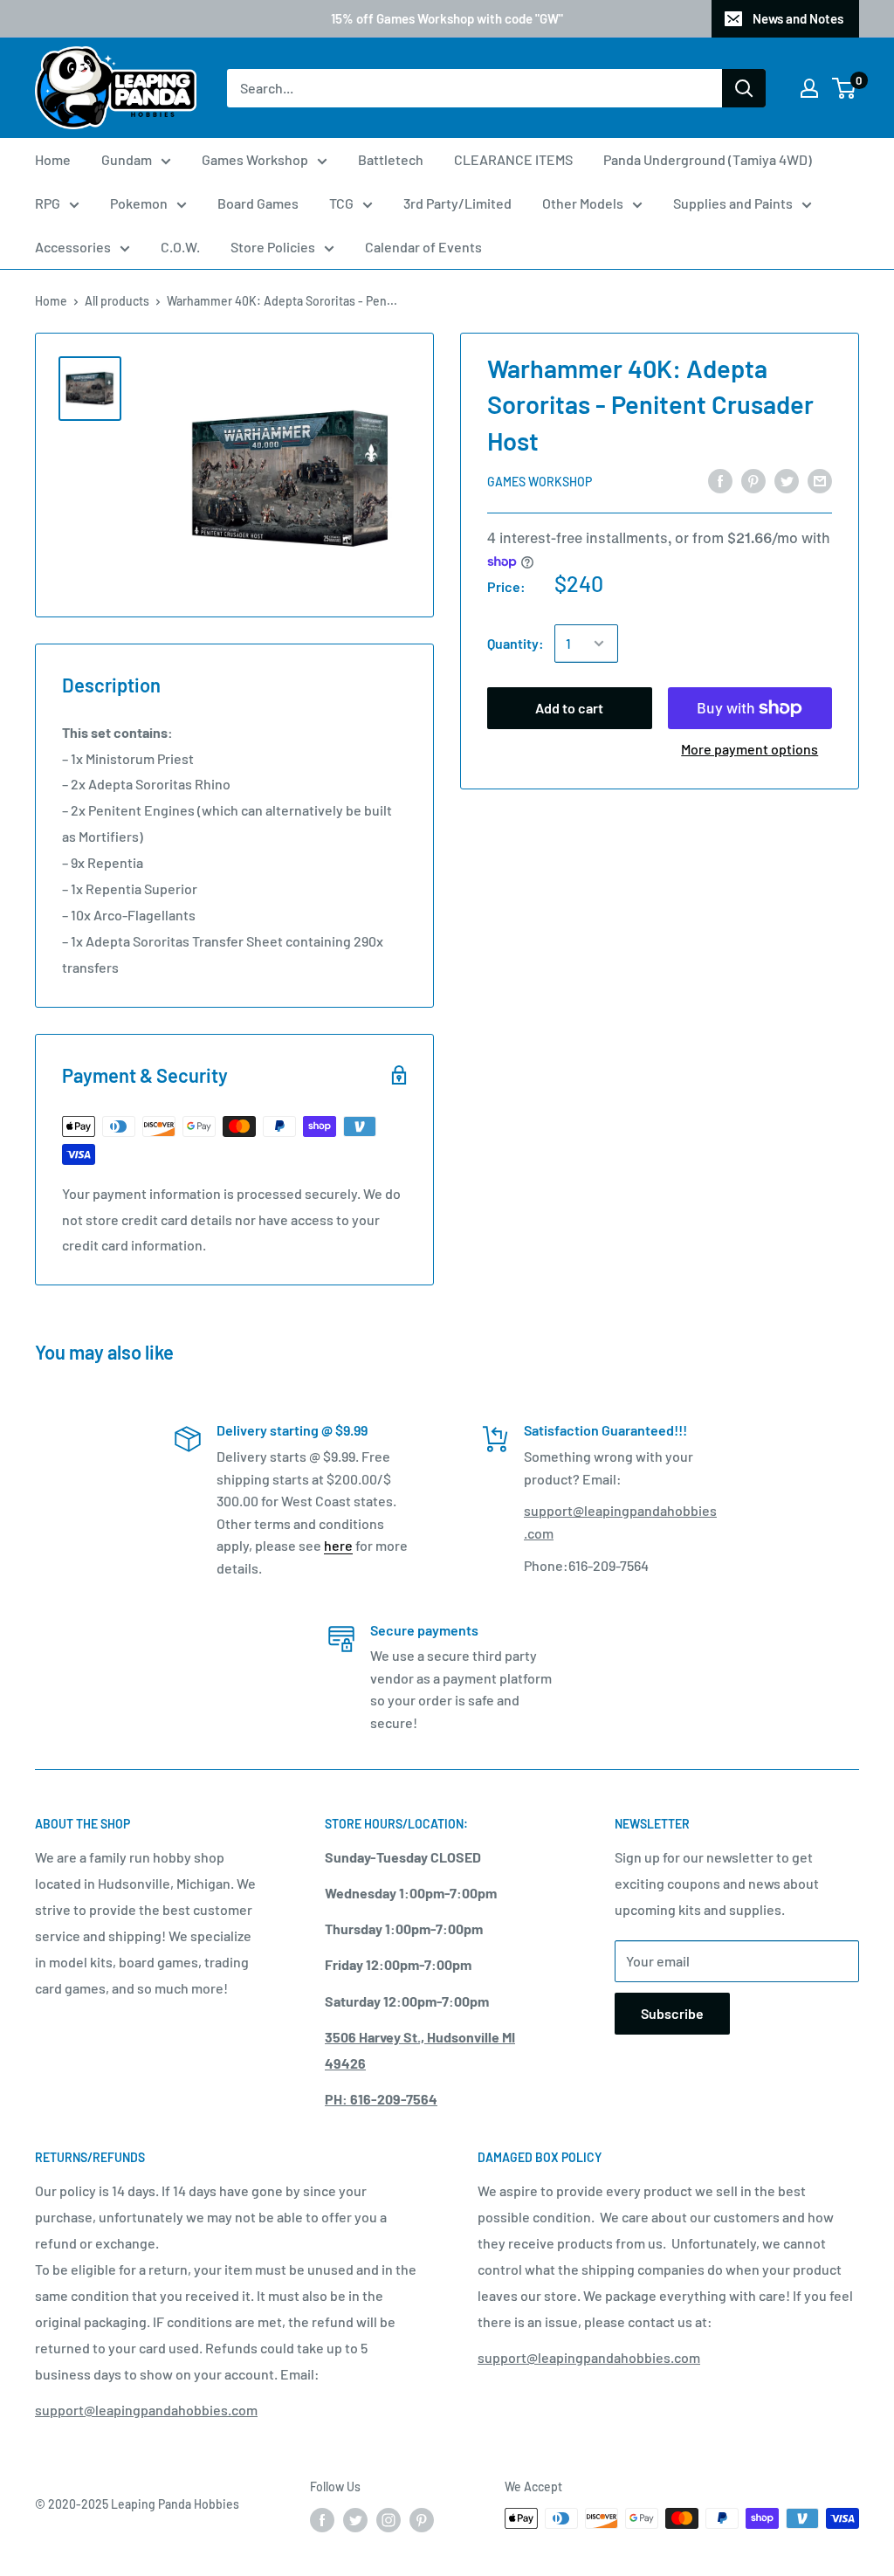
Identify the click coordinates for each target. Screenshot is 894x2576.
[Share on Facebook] (720, 481)
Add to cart (569, 708)
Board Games (258, 203)
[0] (845, 88)
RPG (48, 203)
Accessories (73, 247)
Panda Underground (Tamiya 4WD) (708, 159)
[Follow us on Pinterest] (422, 2520)
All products (117, 301)
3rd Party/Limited (457, 203)
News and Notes (798, 18)
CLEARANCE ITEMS (513, 159)
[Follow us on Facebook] (322, 2520)
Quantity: (516, 643)
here (338, 1545)
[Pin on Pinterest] (753, 481)
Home (53, 159)
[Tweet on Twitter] (787, 481)
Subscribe (672, 2013)
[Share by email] (820, 481)
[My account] (809, 88)
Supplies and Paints (733, 203)
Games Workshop (255, 159)
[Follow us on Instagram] (389, 2520)
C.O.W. (180, 247)
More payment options (750, 749)
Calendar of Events (423, 247)
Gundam (127, 159)
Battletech (391, 159)
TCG (341, 203)
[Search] (744, 88)
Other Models (583, 203)
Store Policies (273, 247)
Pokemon (139, 203)
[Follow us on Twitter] (355, 2520)
